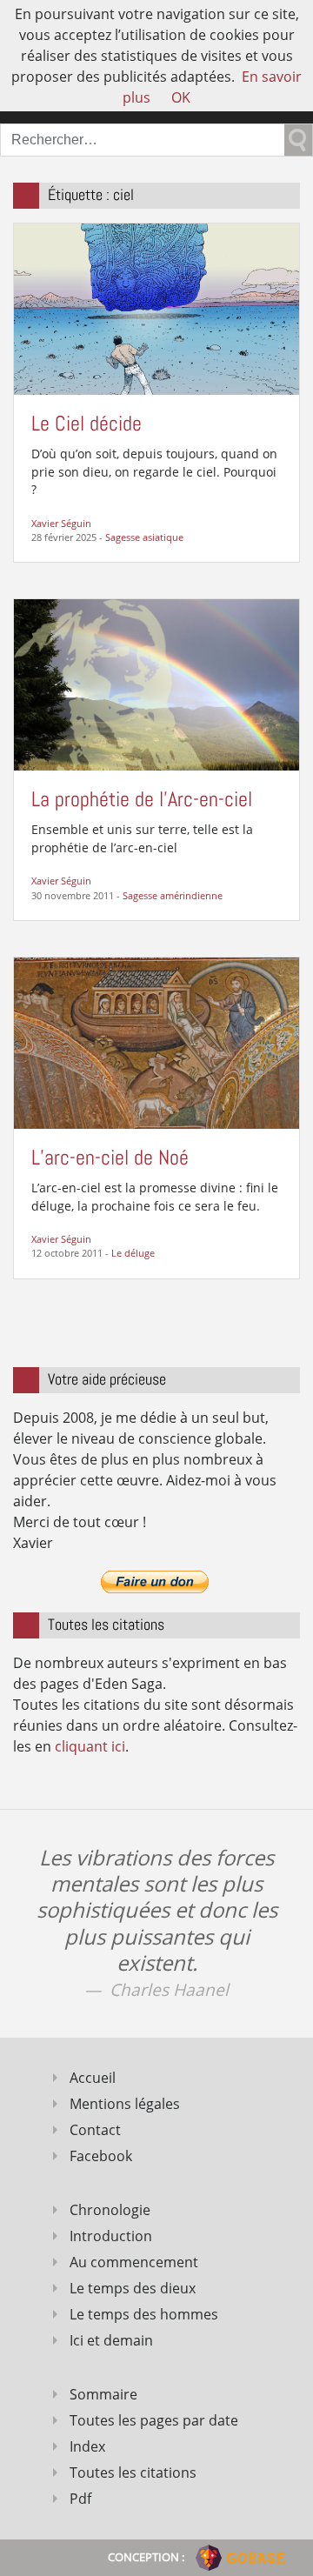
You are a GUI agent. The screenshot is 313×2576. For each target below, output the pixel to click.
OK (181, 97)
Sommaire (103, 2394)
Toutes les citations (133, 2473)
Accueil (93, 2078)
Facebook (101, 2156)
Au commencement (134, 2262)
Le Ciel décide (87, 423)
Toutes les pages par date (154, 2420)
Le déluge (133, 1253)
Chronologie (110, 2210)
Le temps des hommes (144, 2314)
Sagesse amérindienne (173, 895)
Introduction (111, 2236)
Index (87, 2446)
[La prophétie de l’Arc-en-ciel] (156, 684)
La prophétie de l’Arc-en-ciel (142, 799)
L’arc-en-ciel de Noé (110, 1157)
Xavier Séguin (61, 523)
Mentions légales (125, 2104)
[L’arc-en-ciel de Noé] (156, 1042)
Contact (95, 2130)
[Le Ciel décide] (156, 308)
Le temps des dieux (133, 2288)
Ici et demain (111, 2340)
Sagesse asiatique (144, 537)
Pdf (80, 2499)
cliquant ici (90, 1746)
